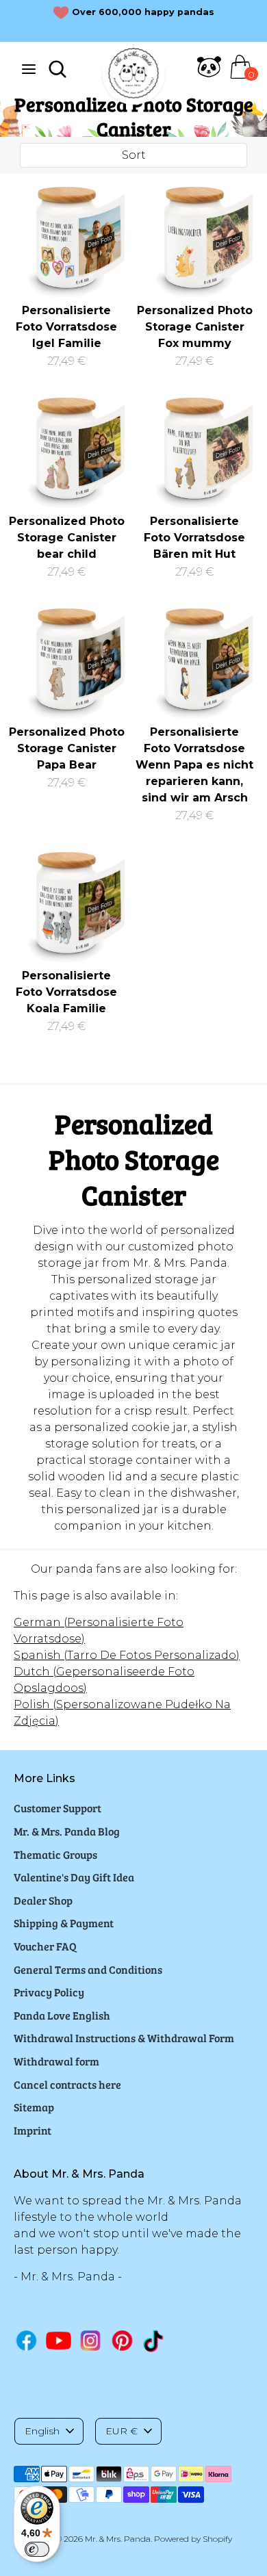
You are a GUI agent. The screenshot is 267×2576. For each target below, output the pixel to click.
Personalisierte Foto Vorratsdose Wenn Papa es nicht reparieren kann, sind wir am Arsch (194, 765)
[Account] (209, 75)
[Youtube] (59, 2340)
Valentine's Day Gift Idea (74, 1877)
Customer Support (58, 1808)
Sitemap (34, 2107)
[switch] (37, 2549)
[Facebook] (26, 2340)
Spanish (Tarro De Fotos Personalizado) (127, 1655)
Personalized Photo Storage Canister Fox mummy (195, 327)
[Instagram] (91, 2340)
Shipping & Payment (64, 1923)
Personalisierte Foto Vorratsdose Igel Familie (66, 327)
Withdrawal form (56, 2061)
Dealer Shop (43, 1900)
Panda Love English (62, 2015)
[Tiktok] (154, 2341)
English (42, 2431)
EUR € (122, 2431)
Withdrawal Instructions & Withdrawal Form (124, 2038)
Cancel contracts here (67, 2084)
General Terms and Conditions (88, 1969)
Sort (134, 155)
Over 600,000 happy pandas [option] (143, 12)
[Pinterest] (122, 2340)
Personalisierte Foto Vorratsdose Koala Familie (66, 992)
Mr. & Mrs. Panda (118, 2539)
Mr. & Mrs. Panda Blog (67, 1831)
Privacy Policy (49, 1992)
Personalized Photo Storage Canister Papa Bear (67, 748)
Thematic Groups (55, 1854)
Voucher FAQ (45, 1946)
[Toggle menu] (29, 69)
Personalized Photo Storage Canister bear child (67, 538)
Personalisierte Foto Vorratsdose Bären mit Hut (194, 538)
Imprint (33, 2130)
